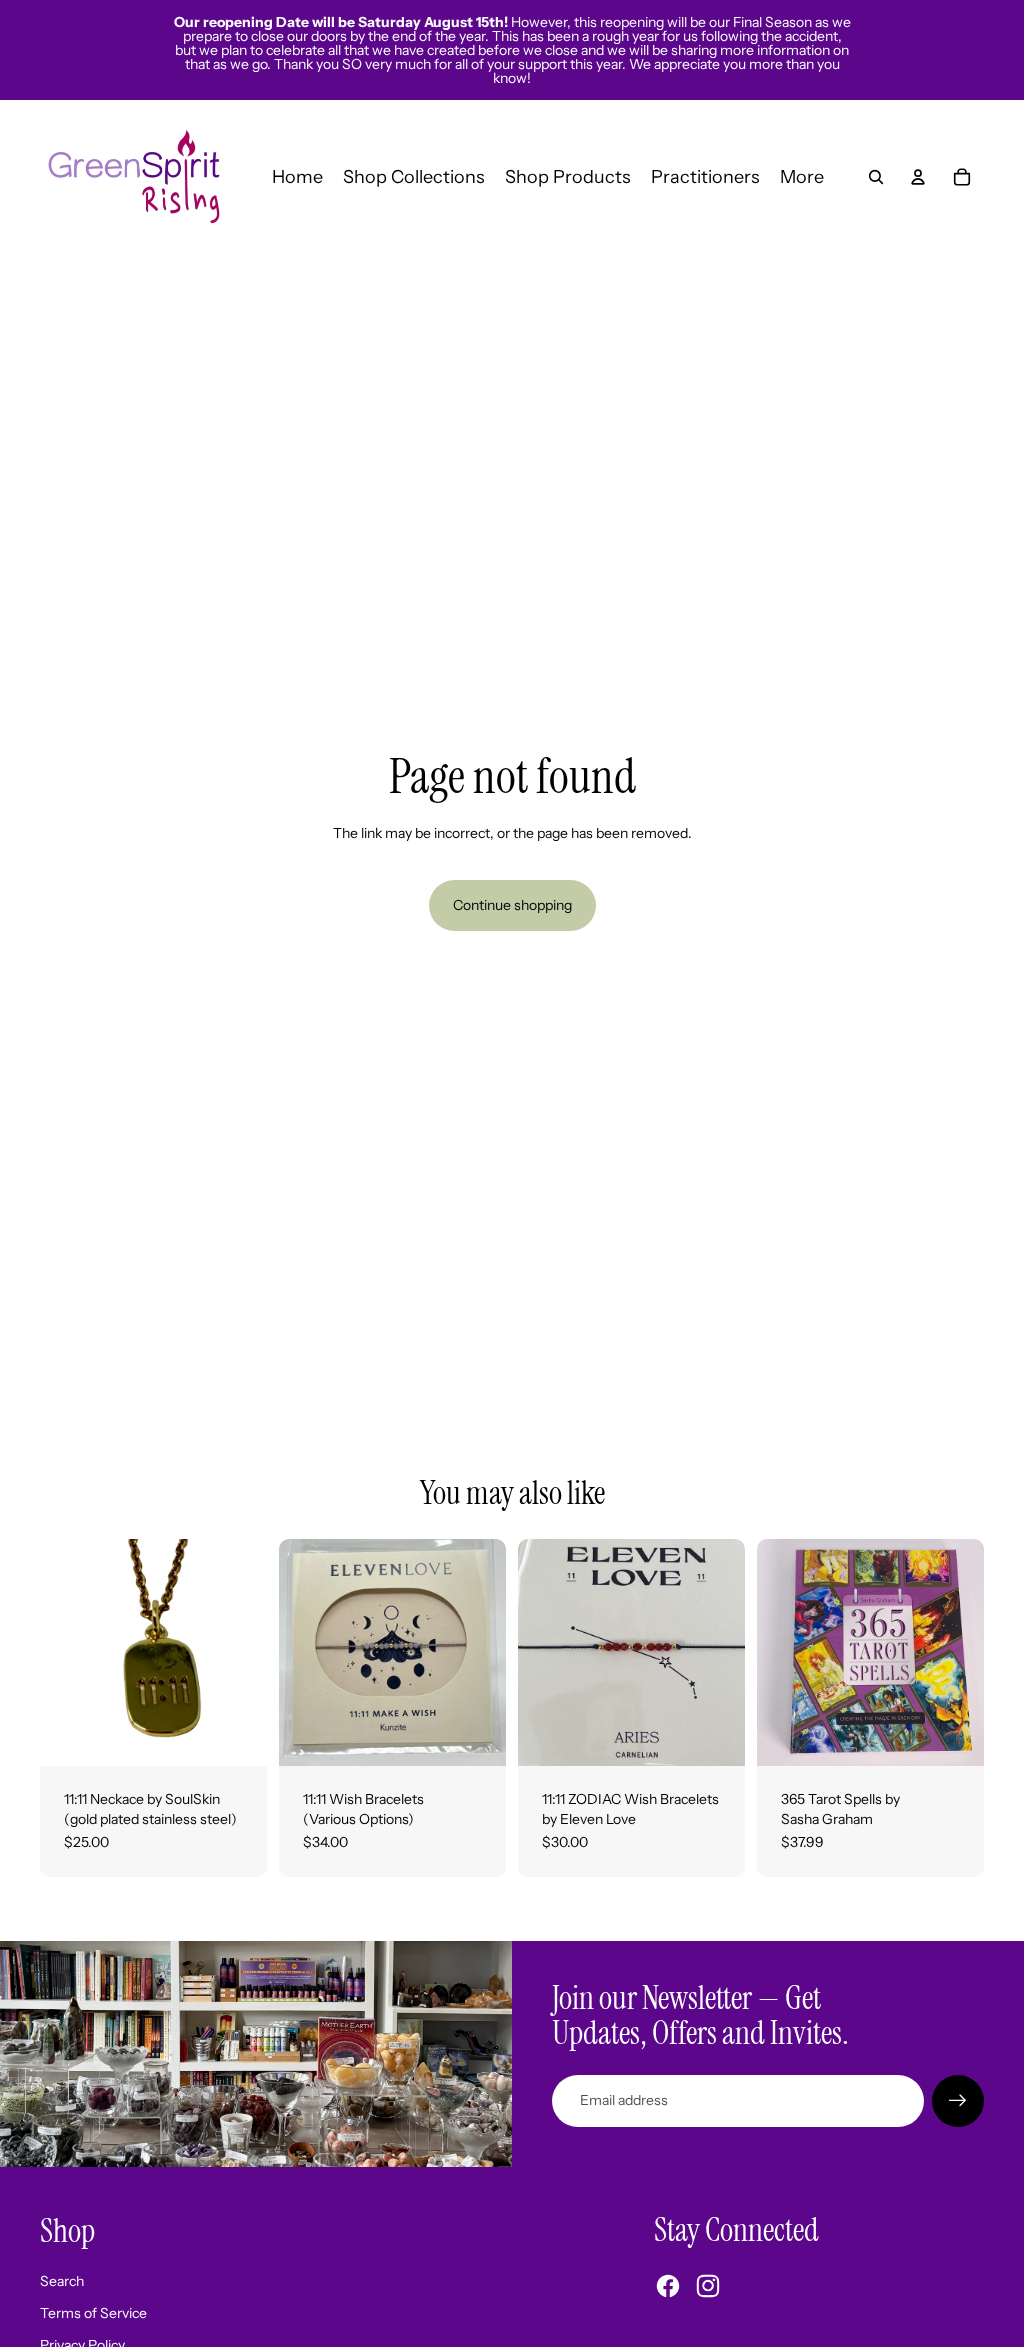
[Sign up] (958, 2101)
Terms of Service (93, 2313)
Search (62, 2281)
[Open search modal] (876, 177)
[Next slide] (490, 1653)
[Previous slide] (294, 1653)
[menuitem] (802, 177)
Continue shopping (512, 905)
